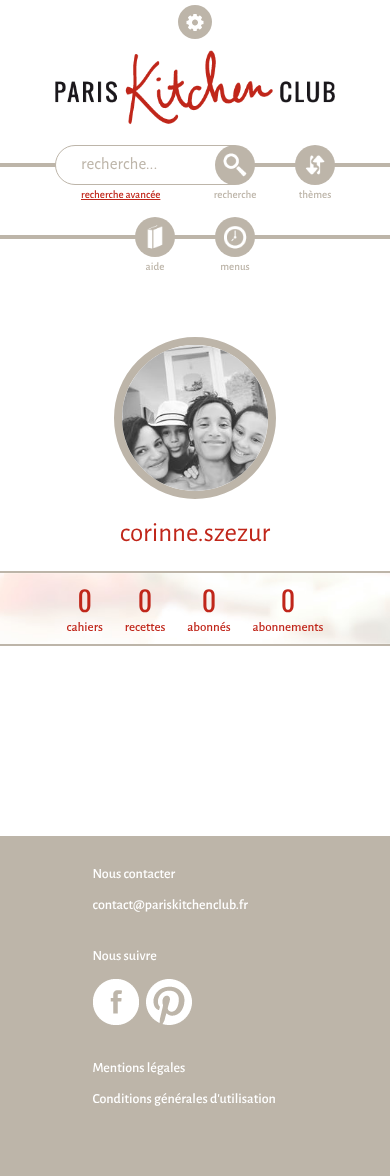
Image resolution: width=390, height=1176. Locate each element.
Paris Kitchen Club (195, 87)
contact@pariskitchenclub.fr (170, 905)
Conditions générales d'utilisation (184, 1099)
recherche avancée (120, 195)
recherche (235, 195)
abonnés (209, 609)
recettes (145, 609)
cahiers (85, 609)
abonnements (287, 609)
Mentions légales (139, 1068)
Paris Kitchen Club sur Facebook (116, 1002)
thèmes (315, 195)
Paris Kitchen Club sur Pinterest (169, 1002)
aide (155, 267)
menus (234, 267)
